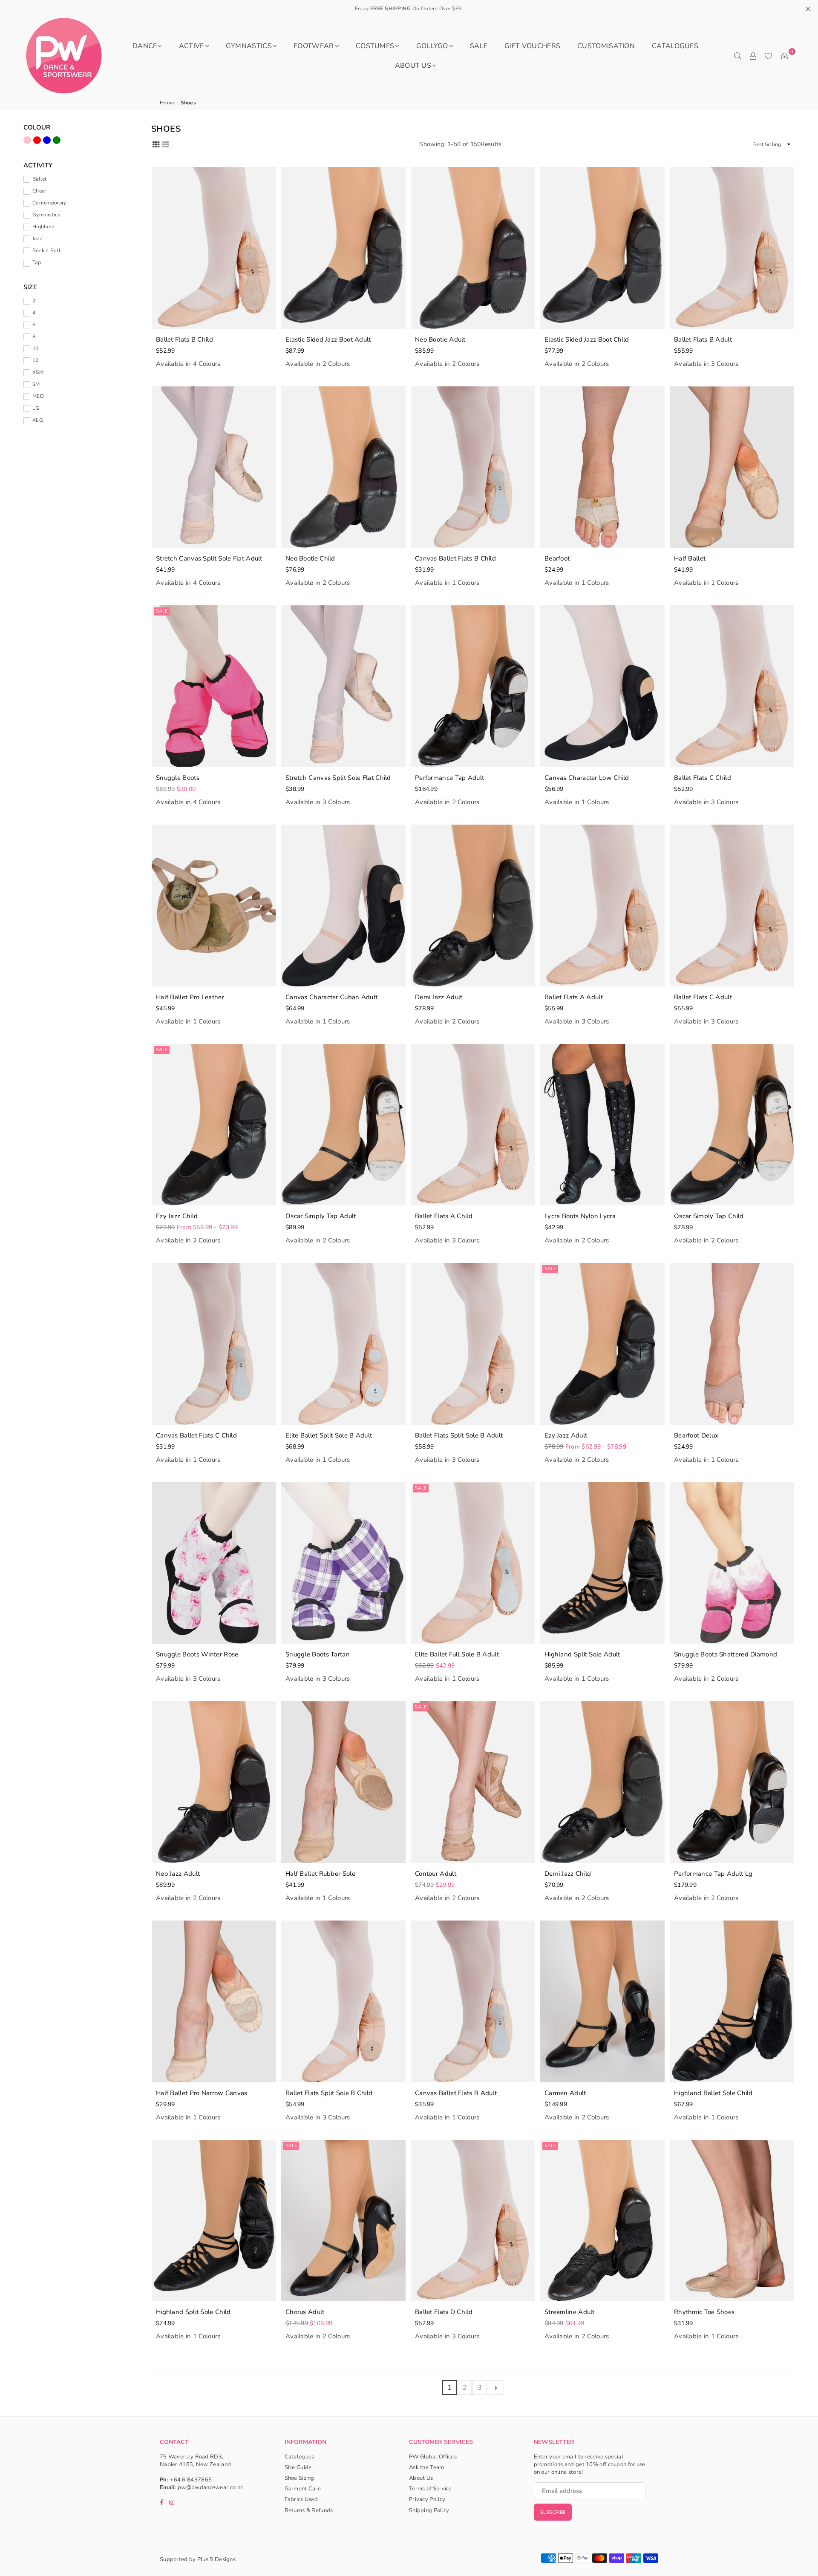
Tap (37, 262)
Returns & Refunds (309, 2510)
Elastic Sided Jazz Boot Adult (328, 339)
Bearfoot (557, 558)
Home (167, 103)
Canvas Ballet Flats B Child (455, 558)
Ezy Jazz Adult (566, 1435)
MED (38, 396)
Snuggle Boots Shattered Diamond (726, 1654)
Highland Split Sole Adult (582, 1654)
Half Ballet (690, 558)
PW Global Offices (433, 2457)
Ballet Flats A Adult (574, 997)
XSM (38, 372)
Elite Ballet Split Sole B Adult (329, 1435)
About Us (413, 66)
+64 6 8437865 (191, 2480)
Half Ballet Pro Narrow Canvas (202, 2093)
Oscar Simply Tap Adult (321, 1216)
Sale (162, 611)
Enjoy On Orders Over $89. (409, 9)
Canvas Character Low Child (587, 778)
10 (36, 348)
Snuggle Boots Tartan (318, 1654)
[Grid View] (156, 144)
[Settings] (753, 56)
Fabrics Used (301, 2499)
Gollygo (432, 46)
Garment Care (303, 2489)
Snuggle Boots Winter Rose (197, 1654)
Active (192, 46)
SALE (479, 46)
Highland (43, 227)
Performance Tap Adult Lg (713, 1874)
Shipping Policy (429, 2510)
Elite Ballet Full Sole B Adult (457, 1654)
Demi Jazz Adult (439, 997)
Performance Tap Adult (449, 778)
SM (36, 384)
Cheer (39, 191)
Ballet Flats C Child (703, 778)
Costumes (375, 46)
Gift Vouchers (532, 46)
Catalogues (675, 46)
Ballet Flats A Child (444, 1216)
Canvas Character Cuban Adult (331, 997)
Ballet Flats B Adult (703, 339)
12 (36, 360)
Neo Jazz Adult (178, 1874)
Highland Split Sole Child (193, 2312)
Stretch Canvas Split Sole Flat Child (338, 778)
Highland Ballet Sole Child (713, 2093)
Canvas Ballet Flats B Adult (456, 2093)
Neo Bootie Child (310, 558)
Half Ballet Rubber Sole (320, 1874)
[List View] (165, 144)
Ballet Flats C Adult (703, 997)
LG (36, 408)
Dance (145, 46)
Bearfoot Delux (696, 1435)
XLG (38, 420)
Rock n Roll (46, 250)
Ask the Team (427, 2467)
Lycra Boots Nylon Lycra (580, 1216)
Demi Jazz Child (568, 1874)
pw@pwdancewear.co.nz (210, 2487)
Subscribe (553, 2512)
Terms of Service (431, 2489)
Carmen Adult (565, 2093)
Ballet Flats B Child (184, 339)
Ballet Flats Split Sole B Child (329, 2093)
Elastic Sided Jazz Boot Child (587, 339)
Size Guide (298, 2467)
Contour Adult (436, 1874)
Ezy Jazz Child (177, 1216)
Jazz (37, 239)
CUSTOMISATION (606, 46)
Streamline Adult (570, 2312)
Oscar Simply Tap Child (709, 1216)
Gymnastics (249, 46)
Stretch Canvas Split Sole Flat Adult (209, 558)
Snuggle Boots (178, 778)
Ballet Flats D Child (444, 2312)
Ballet (40, 179)
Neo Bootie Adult (440, 339)
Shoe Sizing (300, 2478)
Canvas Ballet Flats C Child (196, 1435)
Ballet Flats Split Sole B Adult (459, 1435)
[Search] (737, 56)
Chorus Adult (305, 2312)
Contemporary (49, 203)
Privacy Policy (427, 2499)
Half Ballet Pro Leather (190, 997)
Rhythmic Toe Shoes (704, 2312)
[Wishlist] (768, 56)
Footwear (314, 46)
